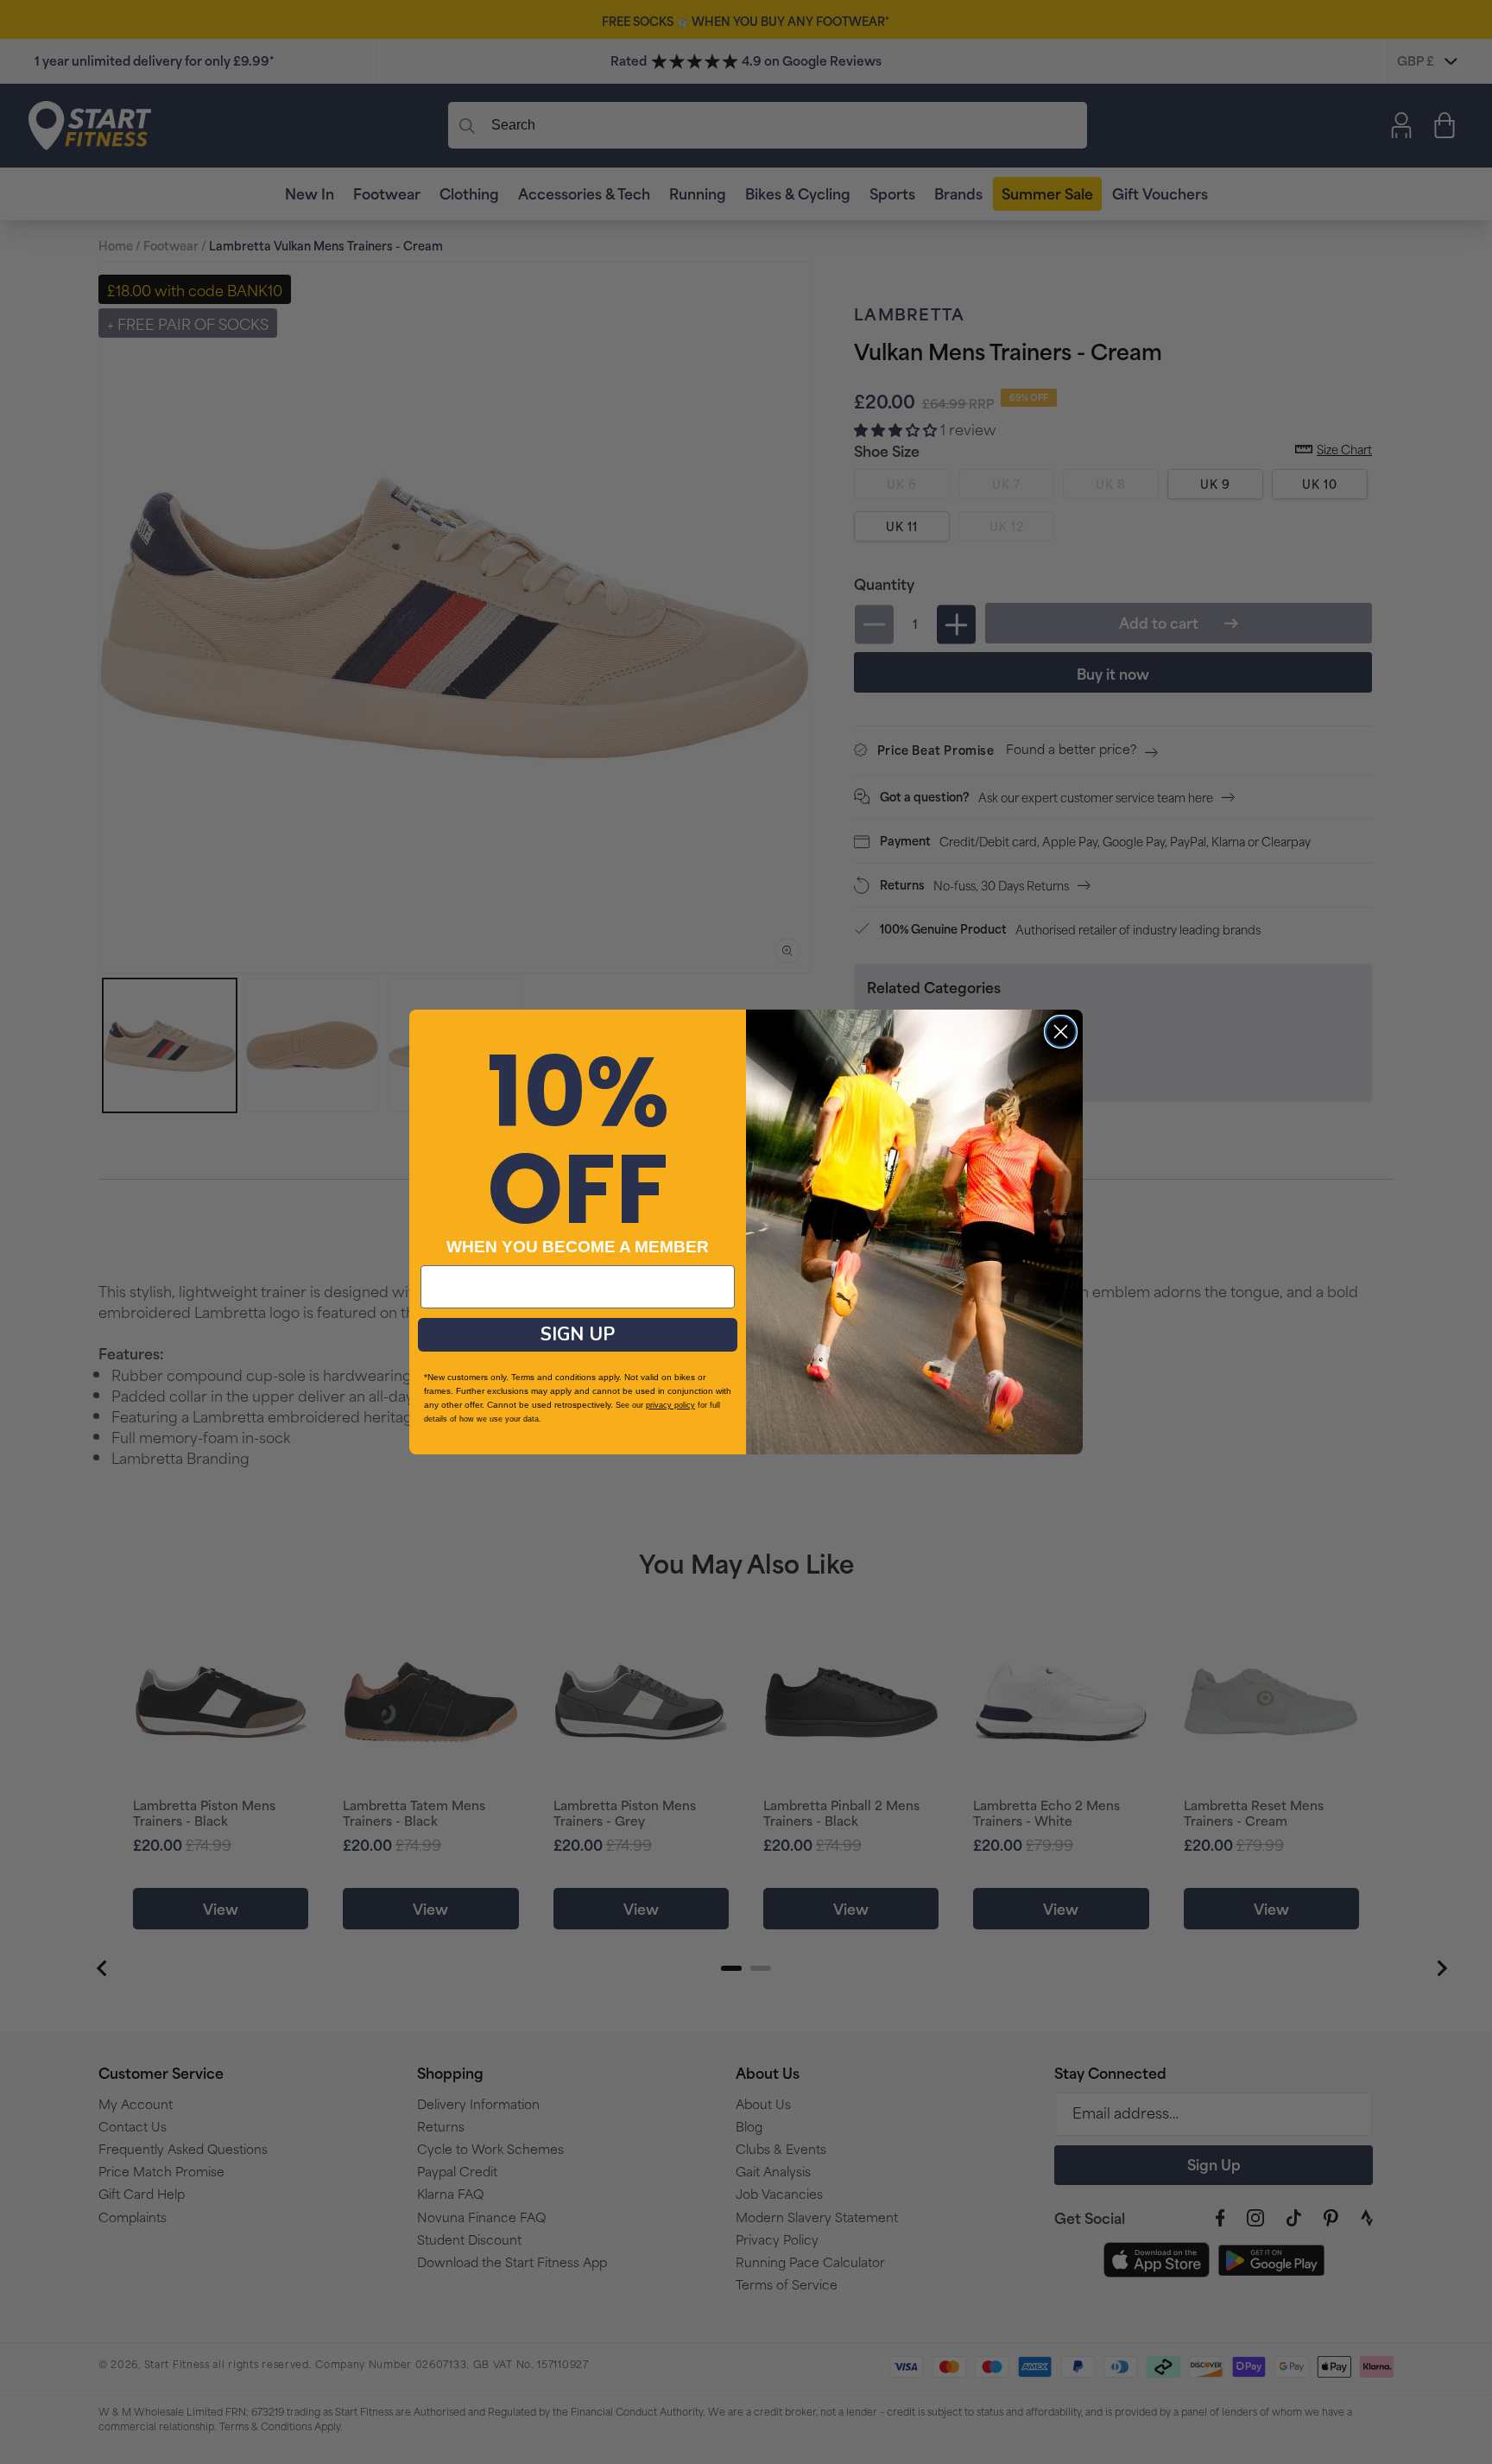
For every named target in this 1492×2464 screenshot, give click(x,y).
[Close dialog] (1061, 1032)
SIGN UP (578, 1334)
